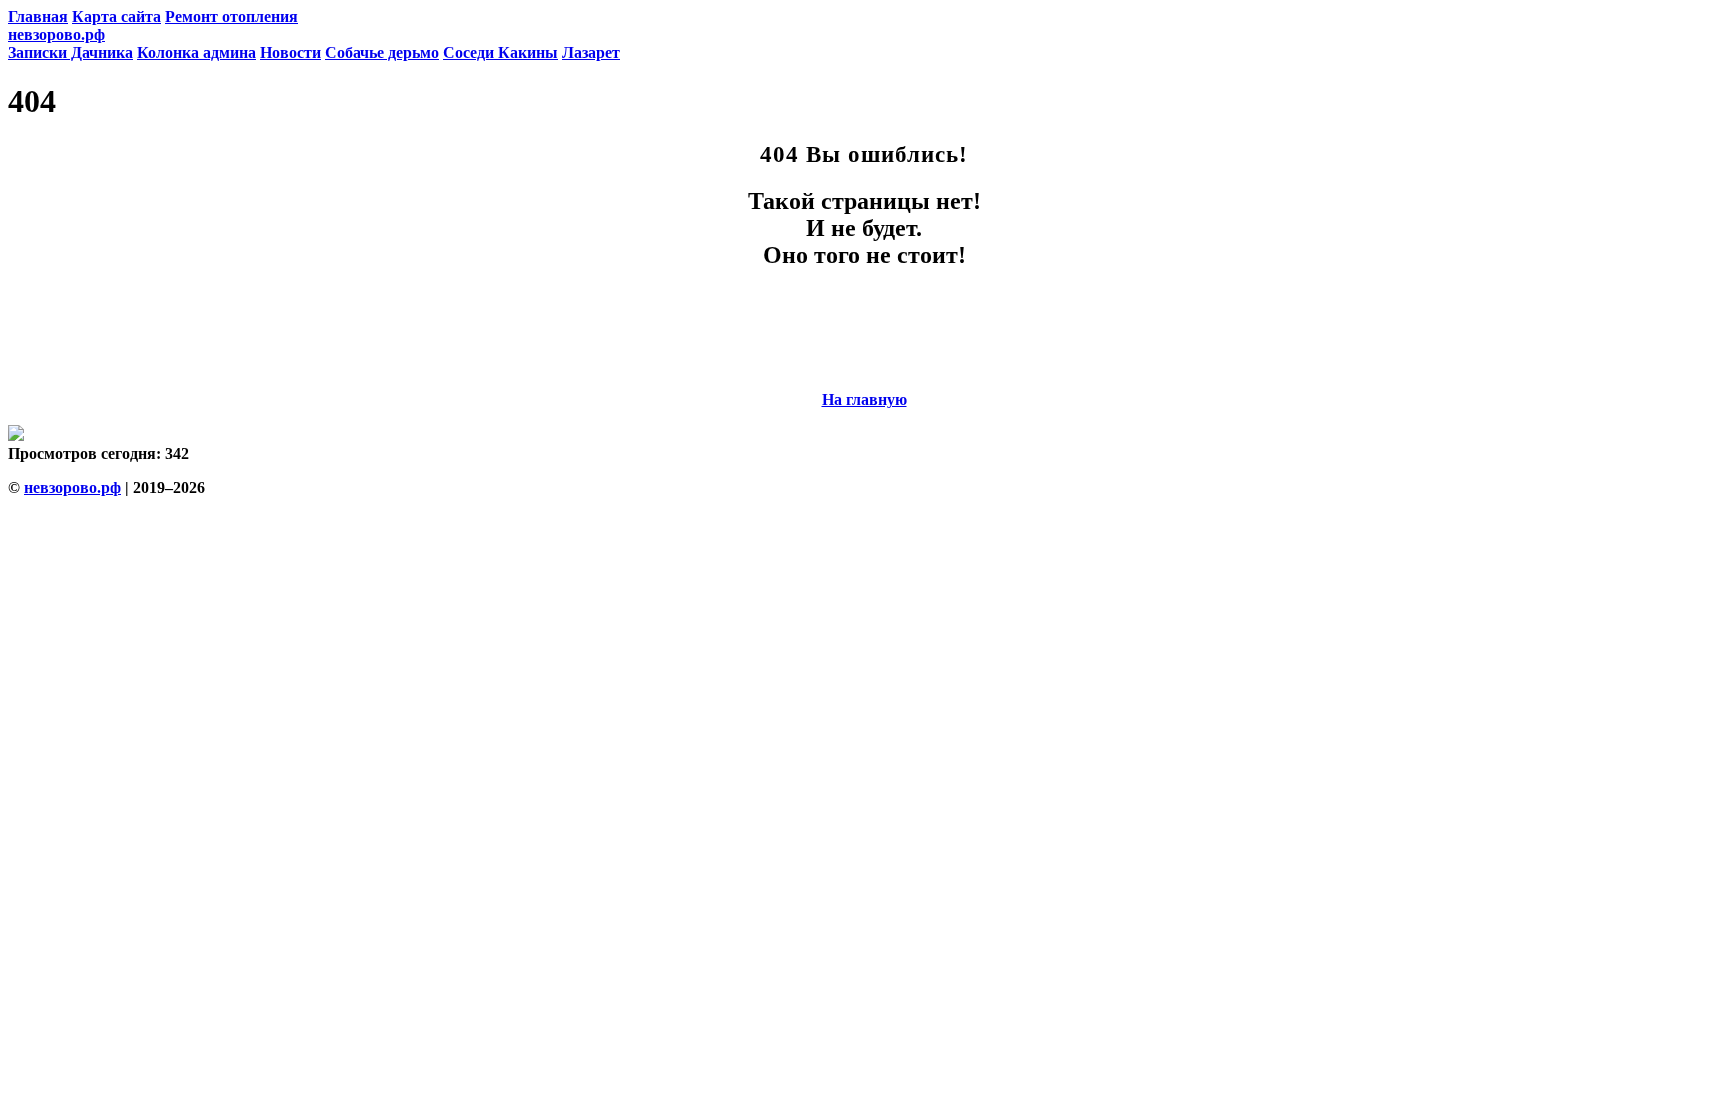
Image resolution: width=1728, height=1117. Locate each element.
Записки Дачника (70, 52)
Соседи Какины (500, 52)
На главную (864, 399)
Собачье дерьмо (382, 52)
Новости (290, 52)
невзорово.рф (56, 34)
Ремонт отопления (231, 16)
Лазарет (591, 52)
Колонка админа (196, 52)
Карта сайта (116, 16)
